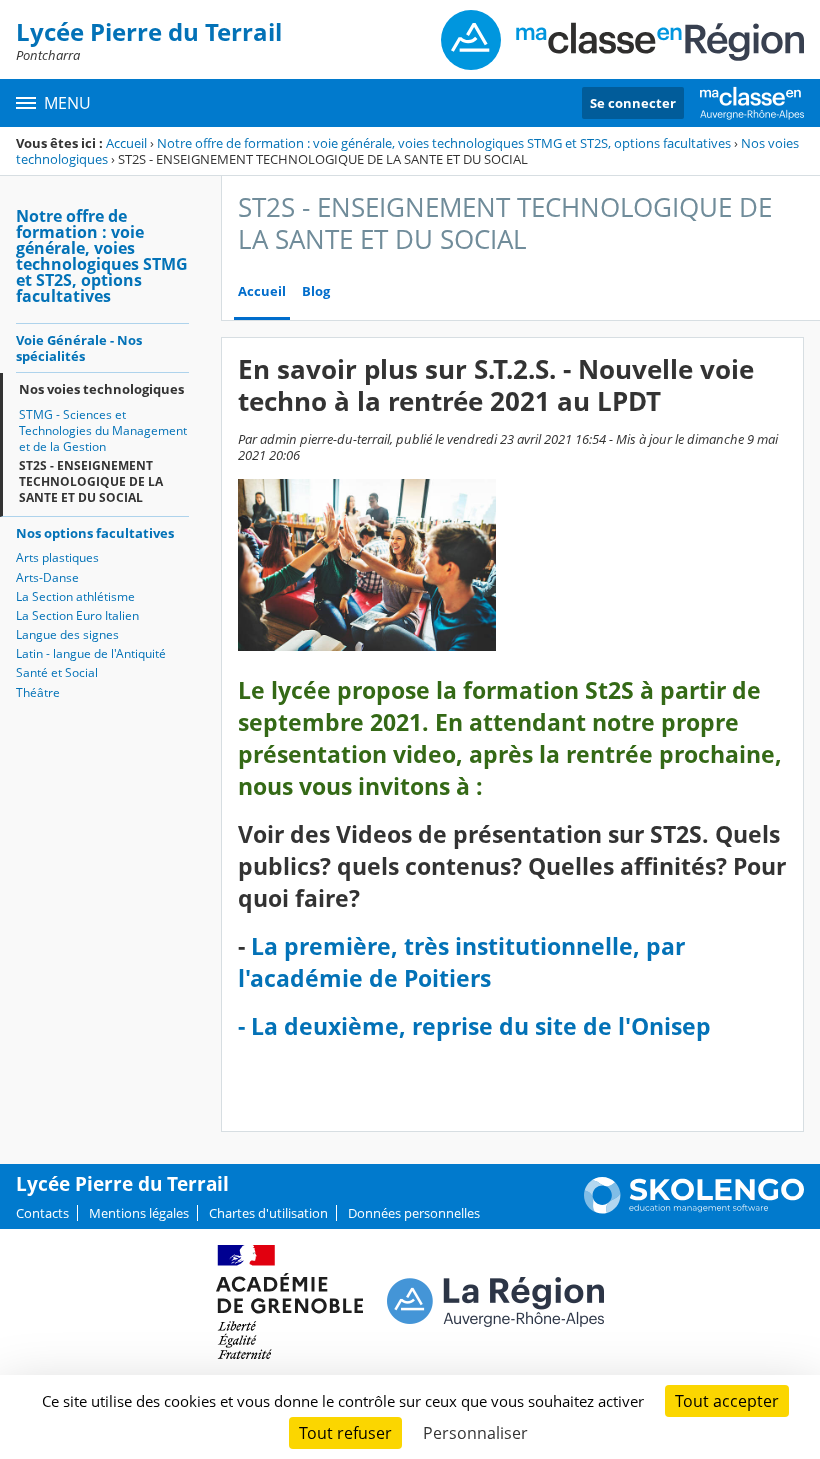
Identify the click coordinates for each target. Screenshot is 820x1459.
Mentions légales (139, 1213)
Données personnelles (414, 1213)
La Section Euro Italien (77, 615)
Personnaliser (475, 1433)
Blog (316, 291)
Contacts (42, 1213)
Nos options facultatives (95, 533)
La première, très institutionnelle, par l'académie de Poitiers (461, 962)
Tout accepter (727, 1401)
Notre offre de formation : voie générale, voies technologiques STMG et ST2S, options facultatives (444, 143)
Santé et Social (57, 672)
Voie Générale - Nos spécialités (79, 348)
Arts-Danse (47, 577)
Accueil (126, 143)
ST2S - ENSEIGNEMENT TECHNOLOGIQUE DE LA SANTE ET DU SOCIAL (91, 481)
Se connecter (633, 103)
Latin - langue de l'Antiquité (91, 653)
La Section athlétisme (75, 596)
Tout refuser (345, 1433)
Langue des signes (67, 634)
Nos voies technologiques (101, 389)
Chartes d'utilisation (268, 1213)
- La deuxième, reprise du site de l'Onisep (474, 1026)
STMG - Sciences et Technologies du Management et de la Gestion (103, 430)
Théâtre (38, 692)
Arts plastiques (57, 557)
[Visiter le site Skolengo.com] (694, 1209)
